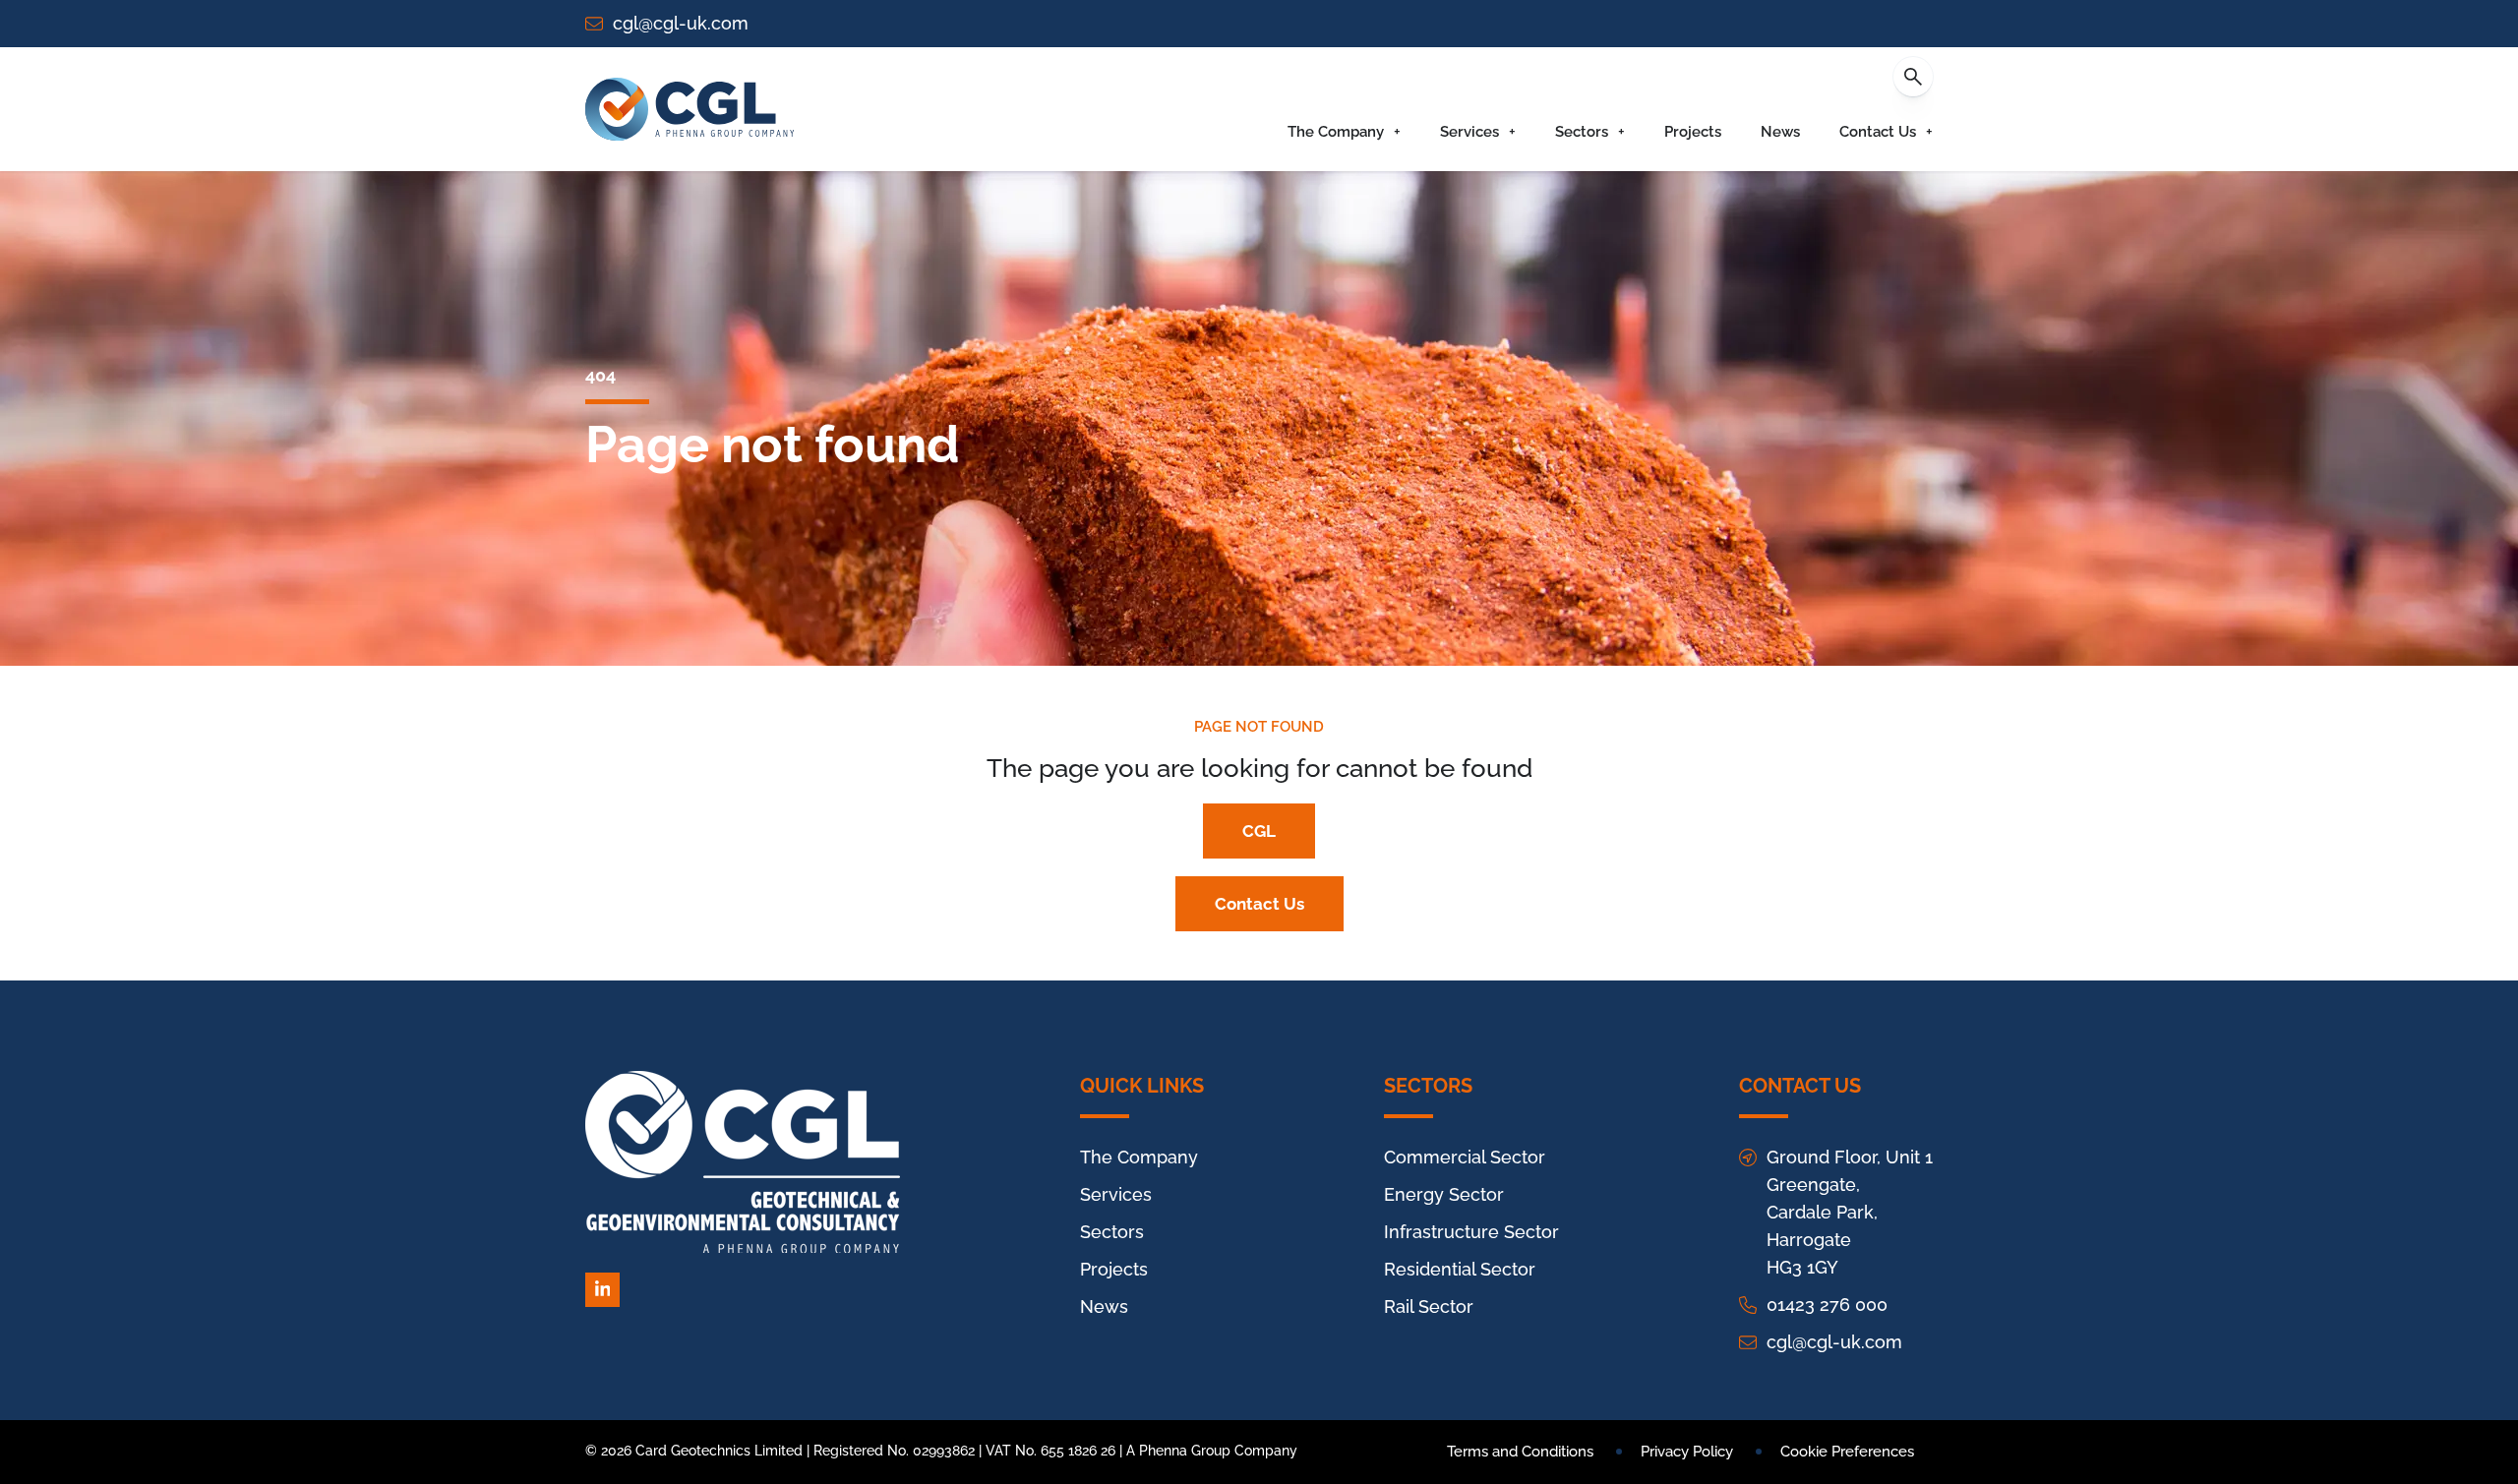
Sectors (1582, 132)
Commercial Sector (1465, 1157)
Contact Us (1878, 132)
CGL (1259, 831)
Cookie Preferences (1847, 1452)
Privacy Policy (1687, 1452)
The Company (1336, 132)
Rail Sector (1429, 1306)
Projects (1693, 132)
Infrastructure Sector (1471, 1232)
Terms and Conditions (1520, 1452)
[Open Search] (1913, 77)
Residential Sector (1460, 1269)
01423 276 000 (1827, 1305)
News (1780, 132)
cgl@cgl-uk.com (681, 23)
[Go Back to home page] (689, 109)
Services (1469, 132)
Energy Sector (1444, 1194)
